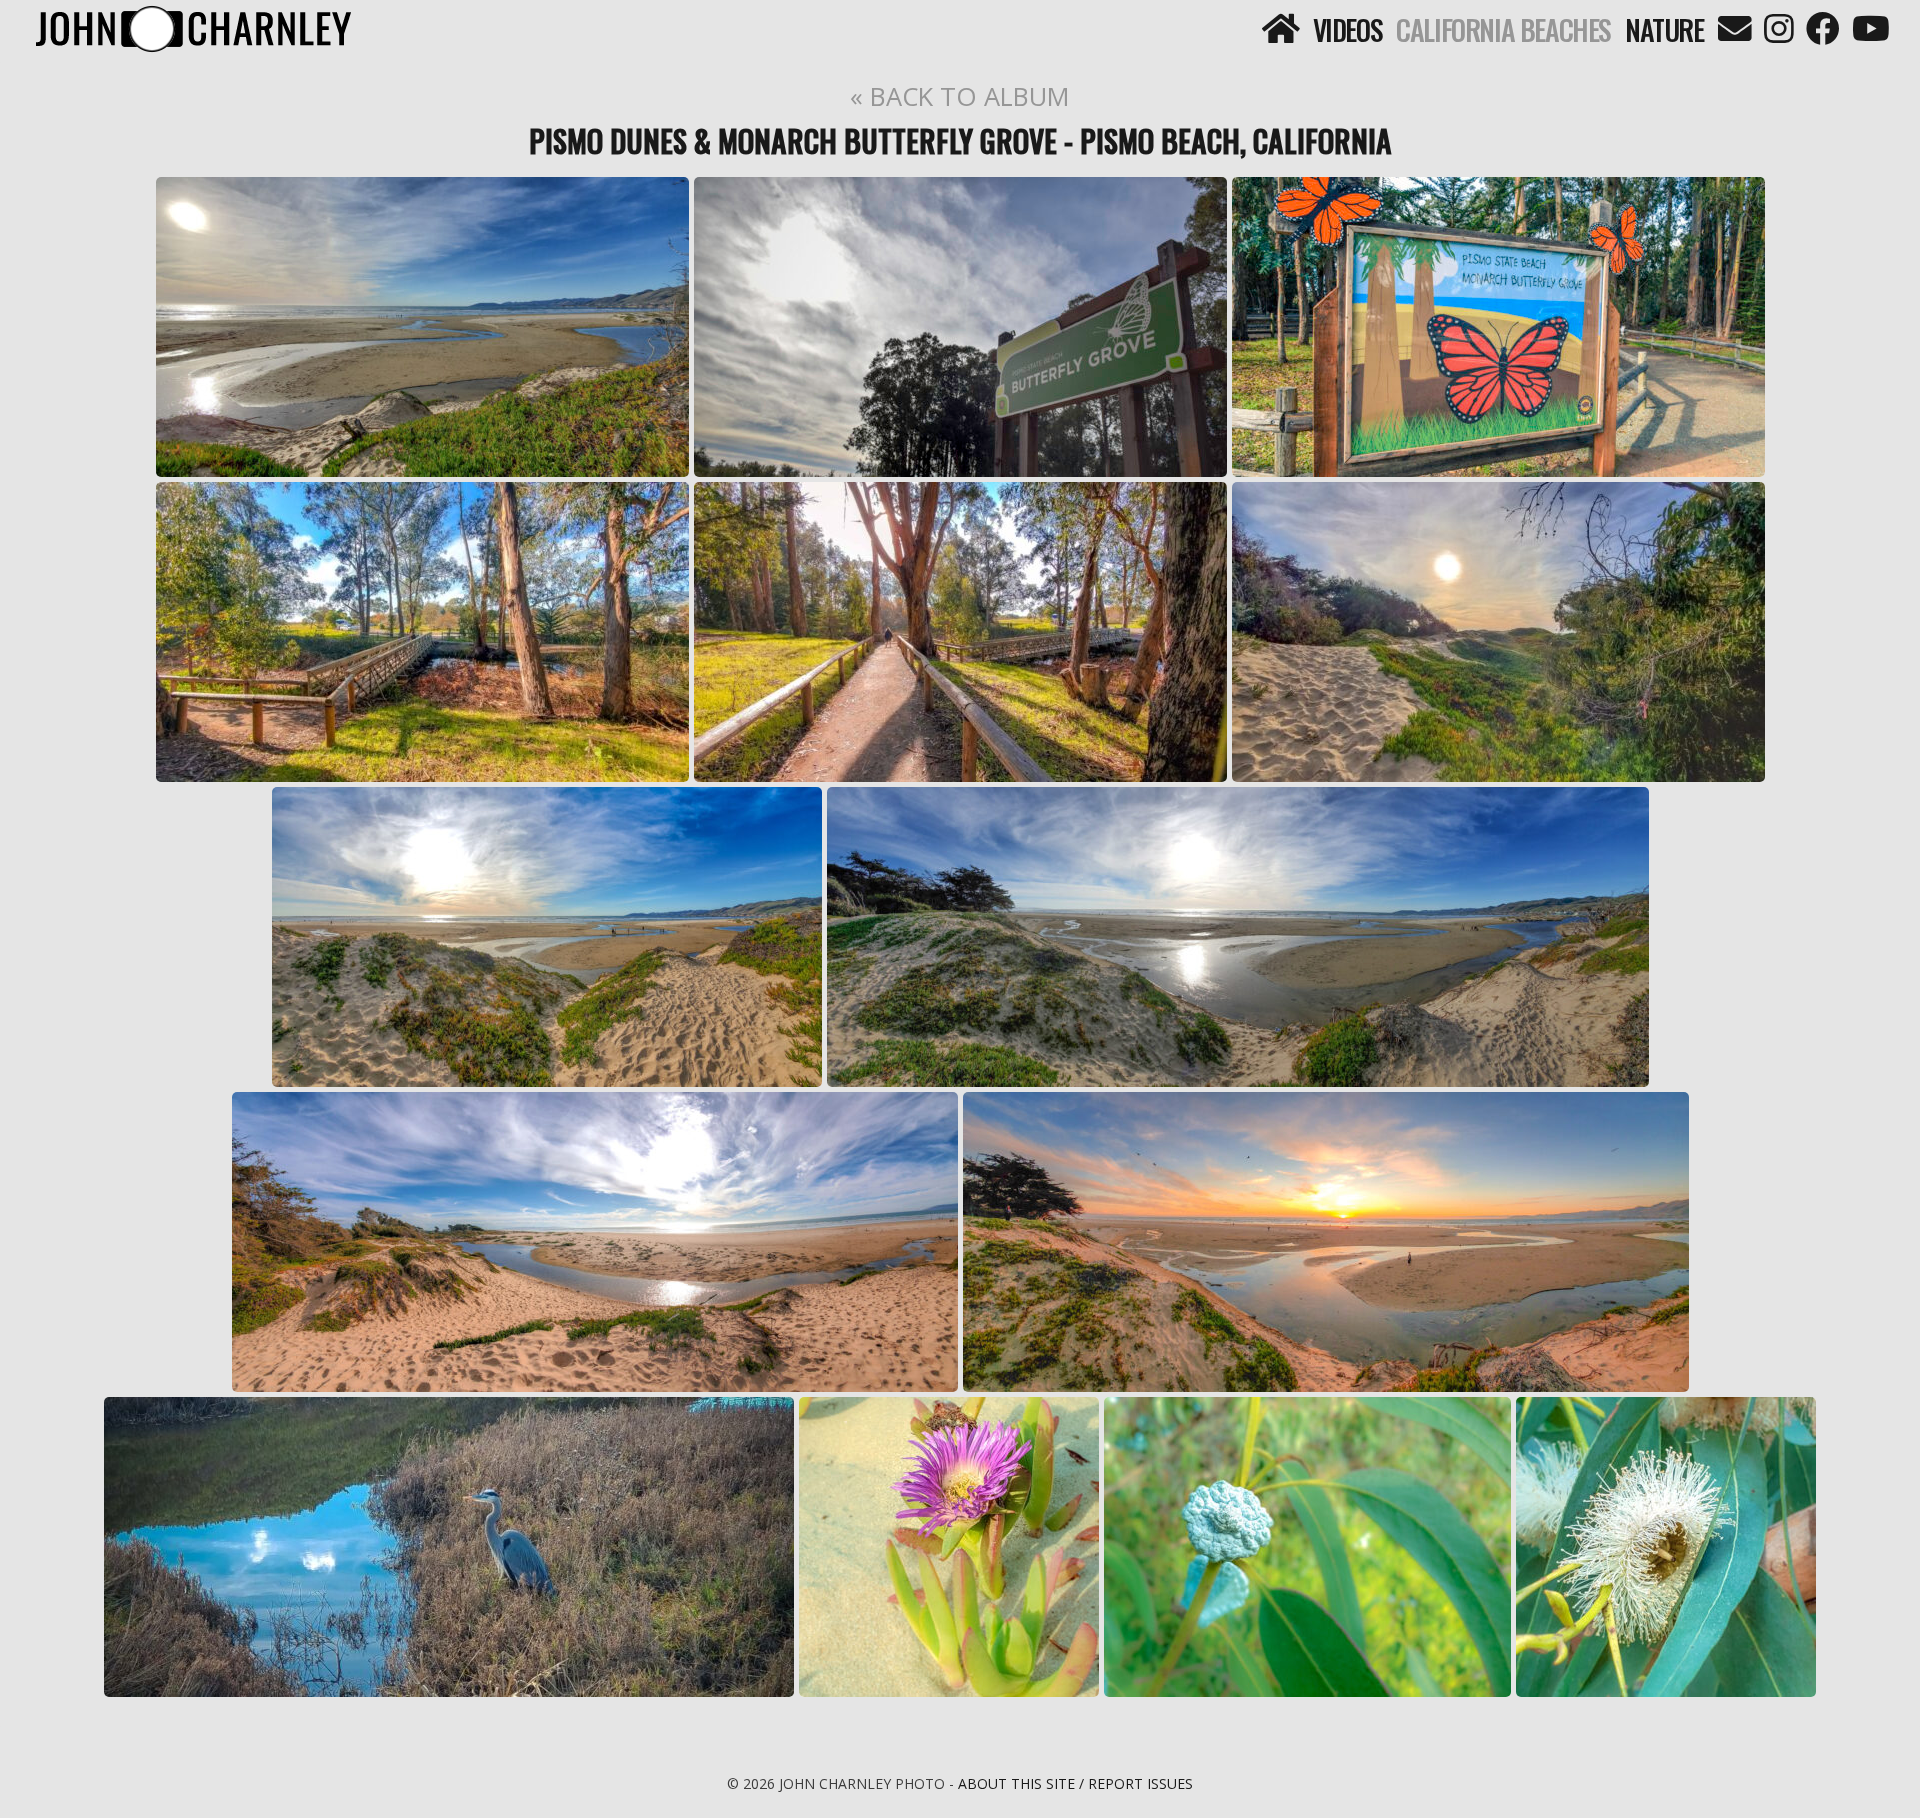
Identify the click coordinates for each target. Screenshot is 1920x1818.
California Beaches (1503, 29)
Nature (1664, 29)
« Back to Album (960, 96)
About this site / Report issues (1075, 1783)
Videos (1348, 29)
